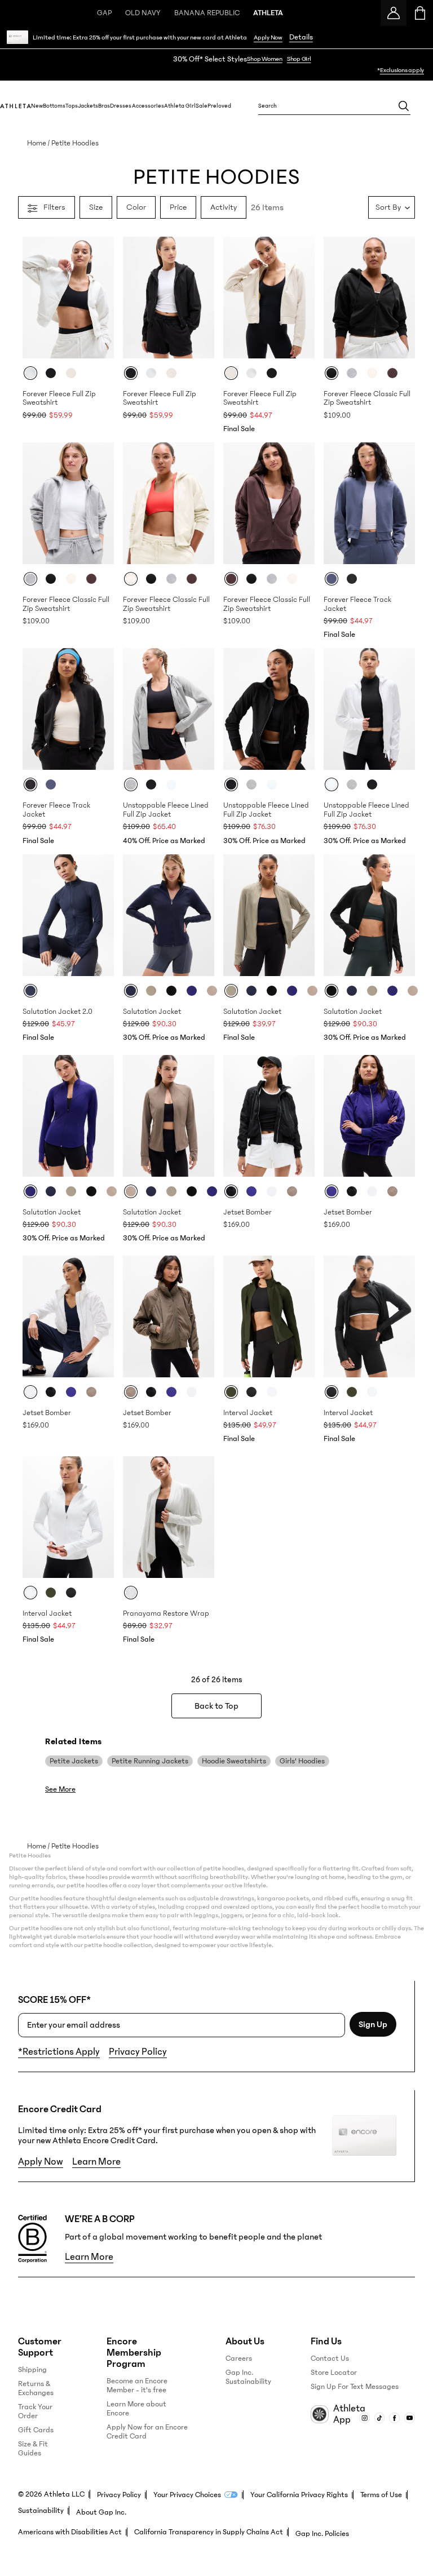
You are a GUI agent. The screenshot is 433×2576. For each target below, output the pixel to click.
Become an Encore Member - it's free (137, 2386)
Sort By (388, 207)
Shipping (32, 2370)
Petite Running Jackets (150, 1761)
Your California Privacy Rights (299, 2495)
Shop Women (265, 59)
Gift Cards (36, 2430)
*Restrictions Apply (59, 2052)
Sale (202, 106)
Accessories (148, 106)
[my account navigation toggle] (394, 13)
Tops (72, 106)
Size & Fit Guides (33, 2449)
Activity (224, 207)
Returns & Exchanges (36, 2388)
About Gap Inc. (101, 2512)
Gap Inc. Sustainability (248, 2377)
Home (37, 143)
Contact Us (330, 2358)
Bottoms (54, 106)
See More (60, 1789)
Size (96, 207)
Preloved (219, 106)
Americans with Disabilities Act (70, 2532)
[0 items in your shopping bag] (420, 13)
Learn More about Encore (136, 2409)
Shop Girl (299, 59)
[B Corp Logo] (32, 2239)
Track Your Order (35, 2411)
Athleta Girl (180, 106)
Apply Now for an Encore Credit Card (147, 2432)
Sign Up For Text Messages (355, 2387)
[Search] (404, 106)
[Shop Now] (216, 65)
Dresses (121, 106)
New (37, 106)
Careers (239, 2358)
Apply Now (268, 37)
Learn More (96, 2162)
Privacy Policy (138, 2052)
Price (178, 207)
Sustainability (41, 2511)
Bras (104, 106)
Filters (54, 207)
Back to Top (216, 1706)
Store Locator (334, 2373)
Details (301, 37)
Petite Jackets (74, 1761)
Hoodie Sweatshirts (234, 1761)
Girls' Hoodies (302, 1761)
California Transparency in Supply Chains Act (209, 2532)
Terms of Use (381, 2495)
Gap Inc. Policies (322, 2534)
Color (136, 207)
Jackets (88, 106)
